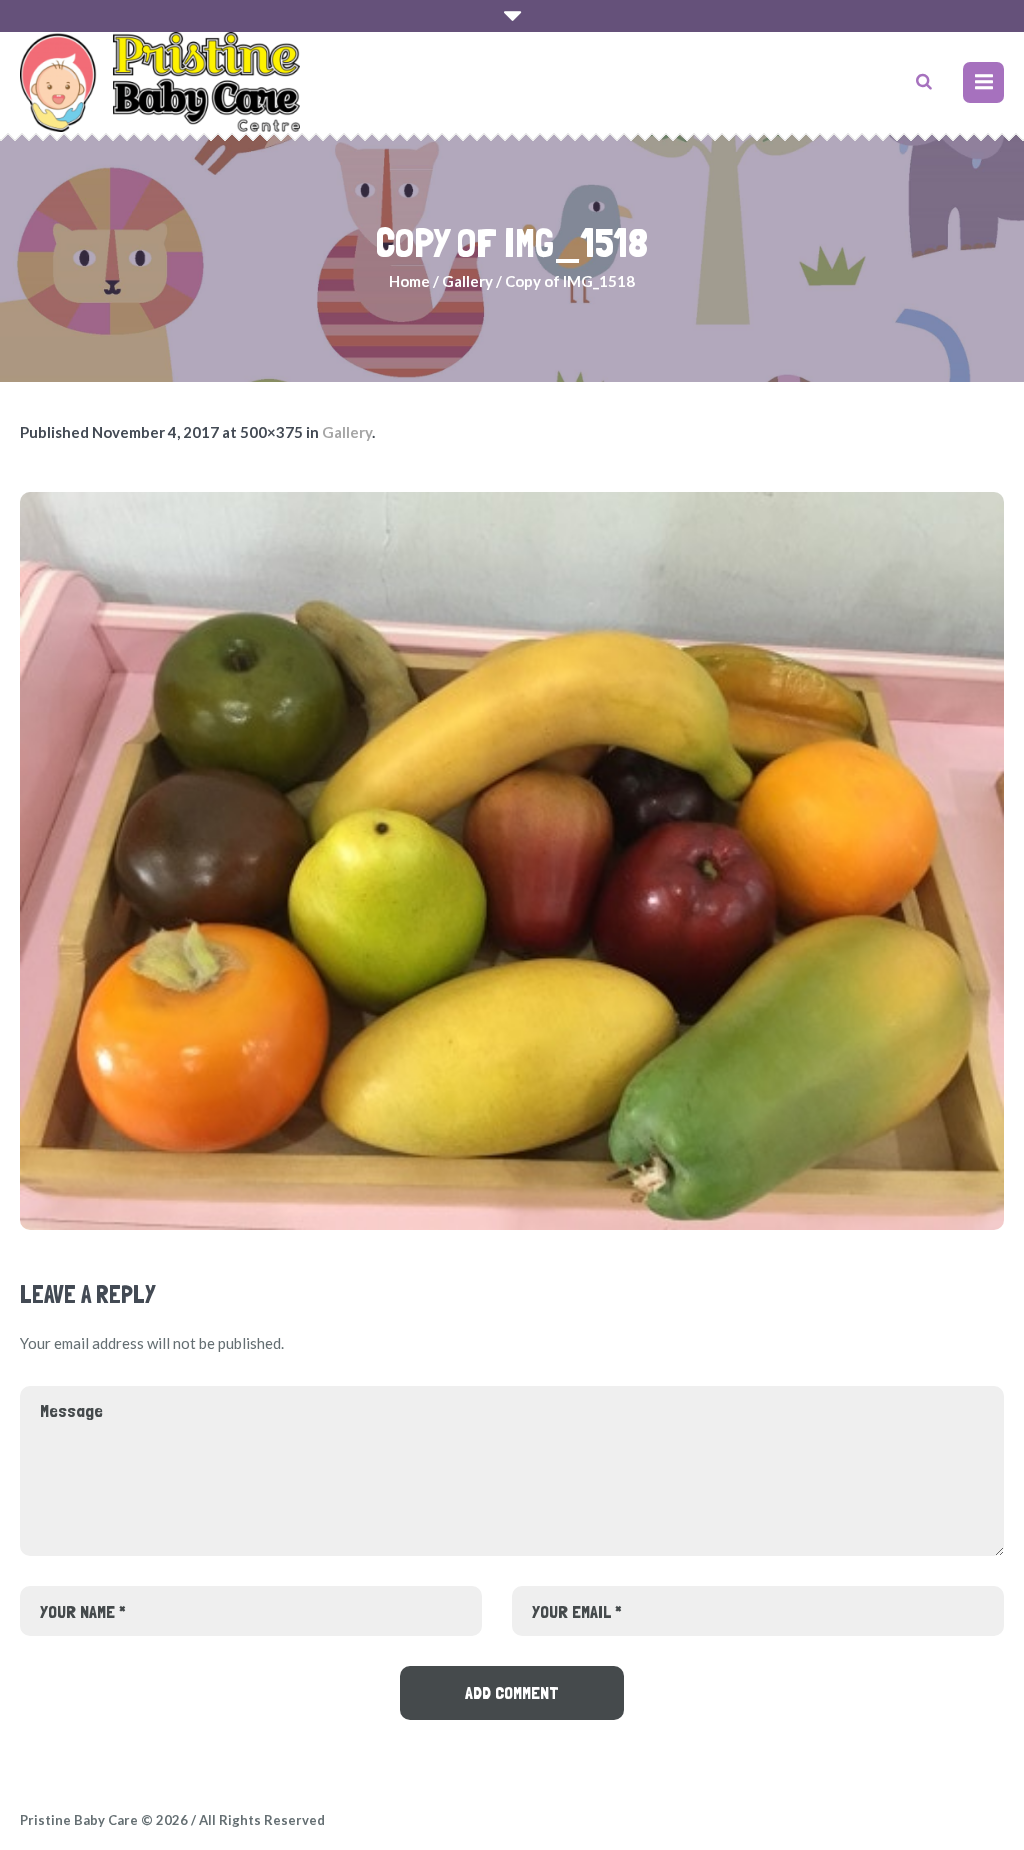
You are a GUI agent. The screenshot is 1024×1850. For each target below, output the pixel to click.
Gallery (467, 281)
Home (409, 281)
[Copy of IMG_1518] (512, 861)
